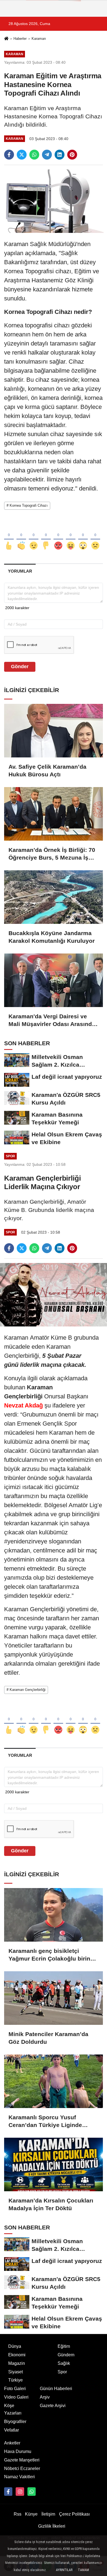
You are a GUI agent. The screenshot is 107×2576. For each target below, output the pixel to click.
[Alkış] (21, 537)
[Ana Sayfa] (6, 39)
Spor (62, 2372)
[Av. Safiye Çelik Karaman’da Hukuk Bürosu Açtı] (54, 731)
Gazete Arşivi (53, 2406)
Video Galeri (16, 2397)
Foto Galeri (15, 2389)
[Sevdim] (34, 537)
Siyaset (16, 2372)
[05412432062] (32, 2491)
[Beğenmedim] (46, 537)
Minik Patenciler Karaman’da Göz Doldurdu (48, 2038)
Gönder (20, 667)
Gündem (66, 2355)
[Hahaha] (71, 537)
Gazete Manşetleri (22, 2460)
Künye (31, 2514)
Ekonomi (17, 2355)
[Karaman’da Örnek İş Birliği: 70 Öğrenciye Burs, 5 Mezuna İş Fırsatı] (54, 814)
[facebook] (9, 155)
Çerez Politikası (74, 2514)
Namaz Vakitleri (19, 2477)
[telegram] (47, 155)
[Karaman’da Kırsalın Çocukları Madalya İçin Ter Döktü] (54, 2164)
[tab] (20, 571)
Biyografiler (15, 2422)
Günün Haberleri (56, 2389)
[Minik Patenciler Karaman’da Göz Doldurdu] (54, 1998)
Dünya (15, 2346)
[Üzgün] (95, 537)
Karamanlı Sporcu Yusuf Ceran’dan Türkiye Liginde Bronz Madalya (45, 2121)
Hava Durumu (18, 2451)
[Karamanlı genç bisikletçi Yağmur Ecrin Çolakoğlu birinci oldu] (54, 1915)
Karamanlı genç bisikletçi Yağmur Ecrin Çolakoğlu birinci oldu (52, 1955)
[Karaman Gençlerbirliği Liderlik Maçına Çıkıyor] (54, 1294)
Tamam (83, 2570)
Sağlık (64, 2363)
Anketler (12, 2443)
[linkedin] (60, 155)
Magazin (17, 2363)
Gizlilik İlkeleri (52, 2526)
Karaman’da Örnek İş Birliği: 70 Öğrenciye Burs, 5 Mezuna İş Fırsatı (52, 854)
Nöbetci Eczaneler (22, 2468)
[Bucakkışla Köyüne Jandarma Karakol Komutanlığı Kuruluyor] (54, 897)
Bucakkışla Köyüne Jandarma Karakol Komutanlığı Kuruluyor (52, 937)
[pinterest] (72, 155)
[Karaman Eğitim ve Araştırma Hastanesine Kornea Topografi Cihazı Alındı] (54, 201)
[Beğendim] (9, 537)
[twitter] (22, 155)
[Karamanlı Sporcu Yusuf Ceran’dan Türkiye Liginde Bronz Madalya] (54, 2081)
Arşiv (45, 2397)
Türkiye (16, 2380)
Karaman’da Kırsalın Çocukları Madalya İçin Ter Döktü (51, 2204)
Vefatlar (12, 2430)
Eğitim (64, 2346)
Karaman (39, 39)
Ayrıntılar (64, 2570)
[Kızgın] (58, 537)
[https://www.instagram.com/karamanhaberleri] (20, 2491)
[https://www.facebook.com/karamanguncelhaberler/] (8, 2491)
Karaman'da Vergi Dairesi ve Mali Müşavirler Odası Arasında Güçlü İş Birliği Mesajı (52, 1021)
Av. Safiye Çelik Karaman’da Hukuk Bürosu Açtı (47, 770)
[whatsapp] (34, 155)
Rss (18, 2514)
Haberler (20, 39)
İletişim (48, 2514)
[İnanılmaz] (83, 537)
